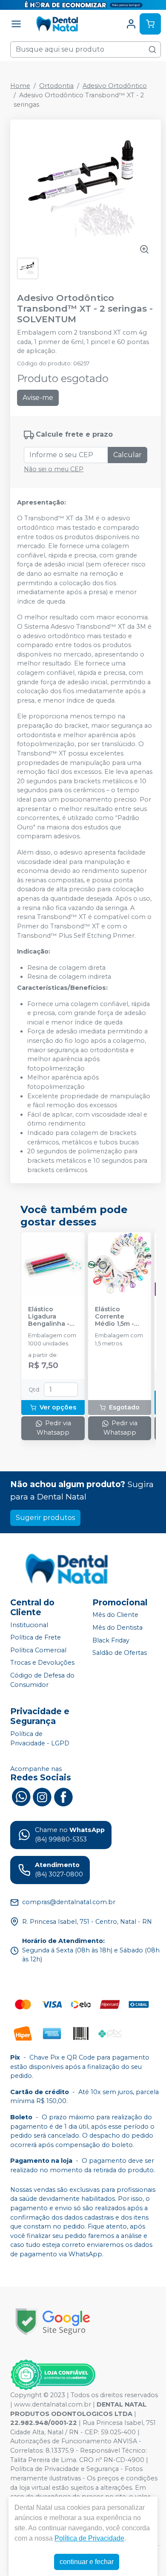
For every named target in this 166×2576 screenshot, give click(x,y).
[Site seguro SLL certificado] (53, 2322)
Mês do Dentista (117, 1628)
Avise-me (38, 398)
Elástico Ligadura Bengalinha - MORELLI (49, 1317)
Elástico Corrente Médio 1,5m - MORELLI (114, 1317)
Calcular (127, 455)
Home (20, 86)
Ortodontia (56, 86)
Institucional (29, 1625)
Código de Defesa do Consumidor (42, 1680)
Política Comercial (38, 1650)
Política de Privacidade (89, 2538)
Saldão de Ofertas (120, 1653)
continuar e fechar (87, 2562)
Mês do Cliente (115, 1615)
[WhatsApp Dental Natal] (21, 1796)
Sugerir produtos (45, 1518)
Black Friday (111, 1640)
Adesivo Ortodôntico (115, 86)
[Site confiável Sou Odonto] (53, 2375)
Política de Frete (36, 1637)
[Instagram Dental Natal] (42, 1796)
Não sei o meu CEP (54, 469)
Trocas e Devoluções (42, 1663)
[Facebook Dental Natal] (63, 1796)
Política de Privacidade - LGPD (40, 1739)
